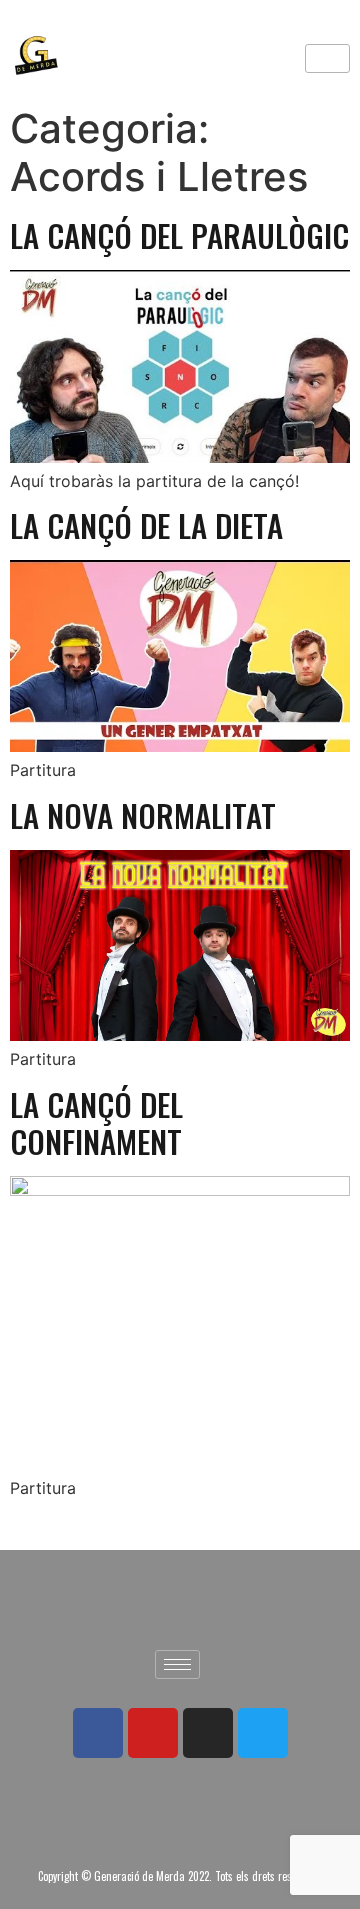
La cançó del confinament (96, 1122)
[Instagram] (208, 1733)
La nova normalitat (143, 815)
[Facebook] (98, 1733)
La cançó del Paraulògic (179, 235)
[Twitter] (263, 1733)
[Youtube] (153, 1733)
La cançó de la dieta (146, 525)
